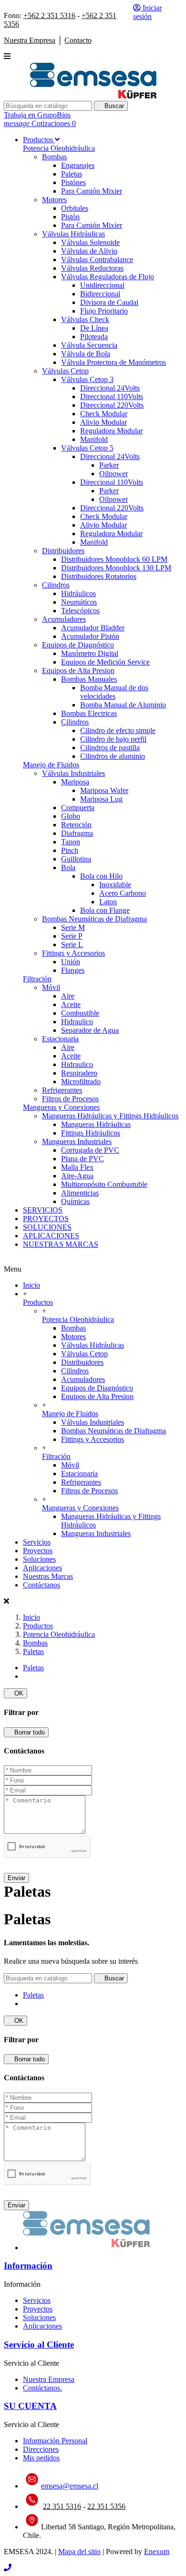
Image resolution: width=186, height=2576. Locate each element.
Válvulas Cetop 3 (87, 379)
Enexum (157, 2552)
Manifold (94, 439)
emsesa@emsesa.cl (70, 2486)
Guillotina (76, 859)
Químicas (75, 1201)
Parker (109, 465)
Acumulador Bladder (93, 628)
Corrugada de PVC (90, 1150)
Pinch (70, 850)
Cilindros (56, 585)
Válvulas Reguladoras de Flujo (108, 277)
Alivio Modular (103, 422)
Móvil (51, 987)
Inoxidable (115, 885)
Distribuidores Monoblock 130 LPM (116, 568)
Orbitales (75, 208)
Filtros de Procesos (70, 1099)
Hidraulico (77, 1022)
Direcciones (41, 2449)
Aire (68, 996)
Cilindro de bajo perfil (113, 739)
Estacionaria (60, 1039)
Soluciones (39, 1559)
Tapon (71, 842)
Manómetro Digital (90, 653)
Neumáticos (79, 602)
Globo (71, 816)
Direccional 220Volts (112, 405)
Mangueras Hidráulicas (96, 1124)
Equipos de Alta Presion (78, 671)
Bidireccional (100, 294)
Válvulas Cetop (65, 371)
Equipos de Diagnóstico (78, 645)
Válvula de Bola (86, 354)
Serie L (72, 945)
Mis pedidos (41, 2458)
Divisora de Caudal (109, 302)
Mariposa (75, 782)
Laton (108, 902)
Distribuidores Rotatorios (99, 576)
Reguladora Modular (111, 431)
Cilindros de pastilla (110, 748)
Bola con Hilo (101, 876)
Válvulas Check (85, 319)
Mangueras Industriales (77, 1141)
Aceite (71, 1004)
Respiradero (79, 1073)
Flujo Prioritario (104, 311)
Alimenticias (80, 1193)
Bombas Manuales (89, 679)
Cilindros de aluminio (113, 756)
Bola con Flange (105, 910)
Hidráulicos (78, 593)
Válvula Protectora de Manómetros (114, 362)
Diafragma (77, 833)
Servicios (37, 1542)
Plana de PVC (83, 1159)
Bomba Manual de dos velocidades (114, 692)
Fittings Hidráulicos (91, 1133)
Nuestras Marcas (48, 1576)
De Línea (94, 328)
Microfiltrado (81, 1082)
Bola (68, 867)
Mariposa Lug (101, 799)
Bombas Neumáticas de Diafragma (94, 919)
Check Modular (104, 414)
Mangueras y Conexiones (61, 1107)
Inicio (31, 1285)
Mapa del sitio (79, 2552)
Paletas (72, 174)
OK (15, 1693)
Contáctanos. (42, 2388)
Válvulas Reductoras (92, 268)
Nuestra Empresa (49, 2379)
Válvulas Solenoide (90, 242)
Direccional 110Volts (112, 397)
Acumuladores (64, 619)
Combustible (80, 1013)
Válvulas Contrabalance (97, 260)
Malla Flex (77, 1167)
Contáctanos (41, 1585)
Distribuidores (63, 551)
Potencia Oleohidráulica (59, 148)
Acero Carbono (123, 893)
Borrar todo (26, 1732)
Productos (38, 1302)
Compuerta (78, 808)
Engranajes (78, 165)
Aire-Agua (77, 1176)
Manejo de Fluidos (51, 765)
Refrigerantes (62, 1090)
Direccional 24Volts (110, 388)
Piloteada (94, 337)
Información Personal (55, 2441)
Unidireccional (102, 285)
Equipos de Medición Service (105, 662)
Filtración (37, 979)
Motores (54, 200)
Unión (71, 962)
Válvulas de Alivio (89, 251)
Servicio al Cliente (39, 2345)
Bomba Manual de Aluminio (123, 705)
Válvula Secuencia (89, 345)
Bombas (54, 157)
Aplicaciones (42, 1568)
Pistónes (73, 182)
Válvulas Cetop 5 (87, 448)
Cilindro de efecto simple (118, 730)
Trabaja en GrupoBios (37, 115)
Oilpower (114, 474)
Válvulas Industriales (73, 773)
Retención (76, 825)
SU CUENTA (30, 2406)
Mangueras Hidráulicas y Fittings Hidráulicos (110, 1116)
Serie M (73, 927)
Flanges (73, 970)
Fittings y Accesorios (73, 953)
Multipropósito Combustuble (104, 1184)
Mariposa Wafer (104, 790)
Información (28, 2266)
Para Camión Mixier (92, 191)
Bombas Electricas (89, 713)
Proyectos (38, 1551)
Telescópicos (80, 611)
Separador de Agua (90, 1030)
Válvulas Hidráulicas (73, 234)
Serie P (72, 936)
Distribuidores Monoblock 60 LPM (114, 559)
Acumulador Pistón (90, 636)
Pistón (70, 217)
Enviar (16, 1878)
